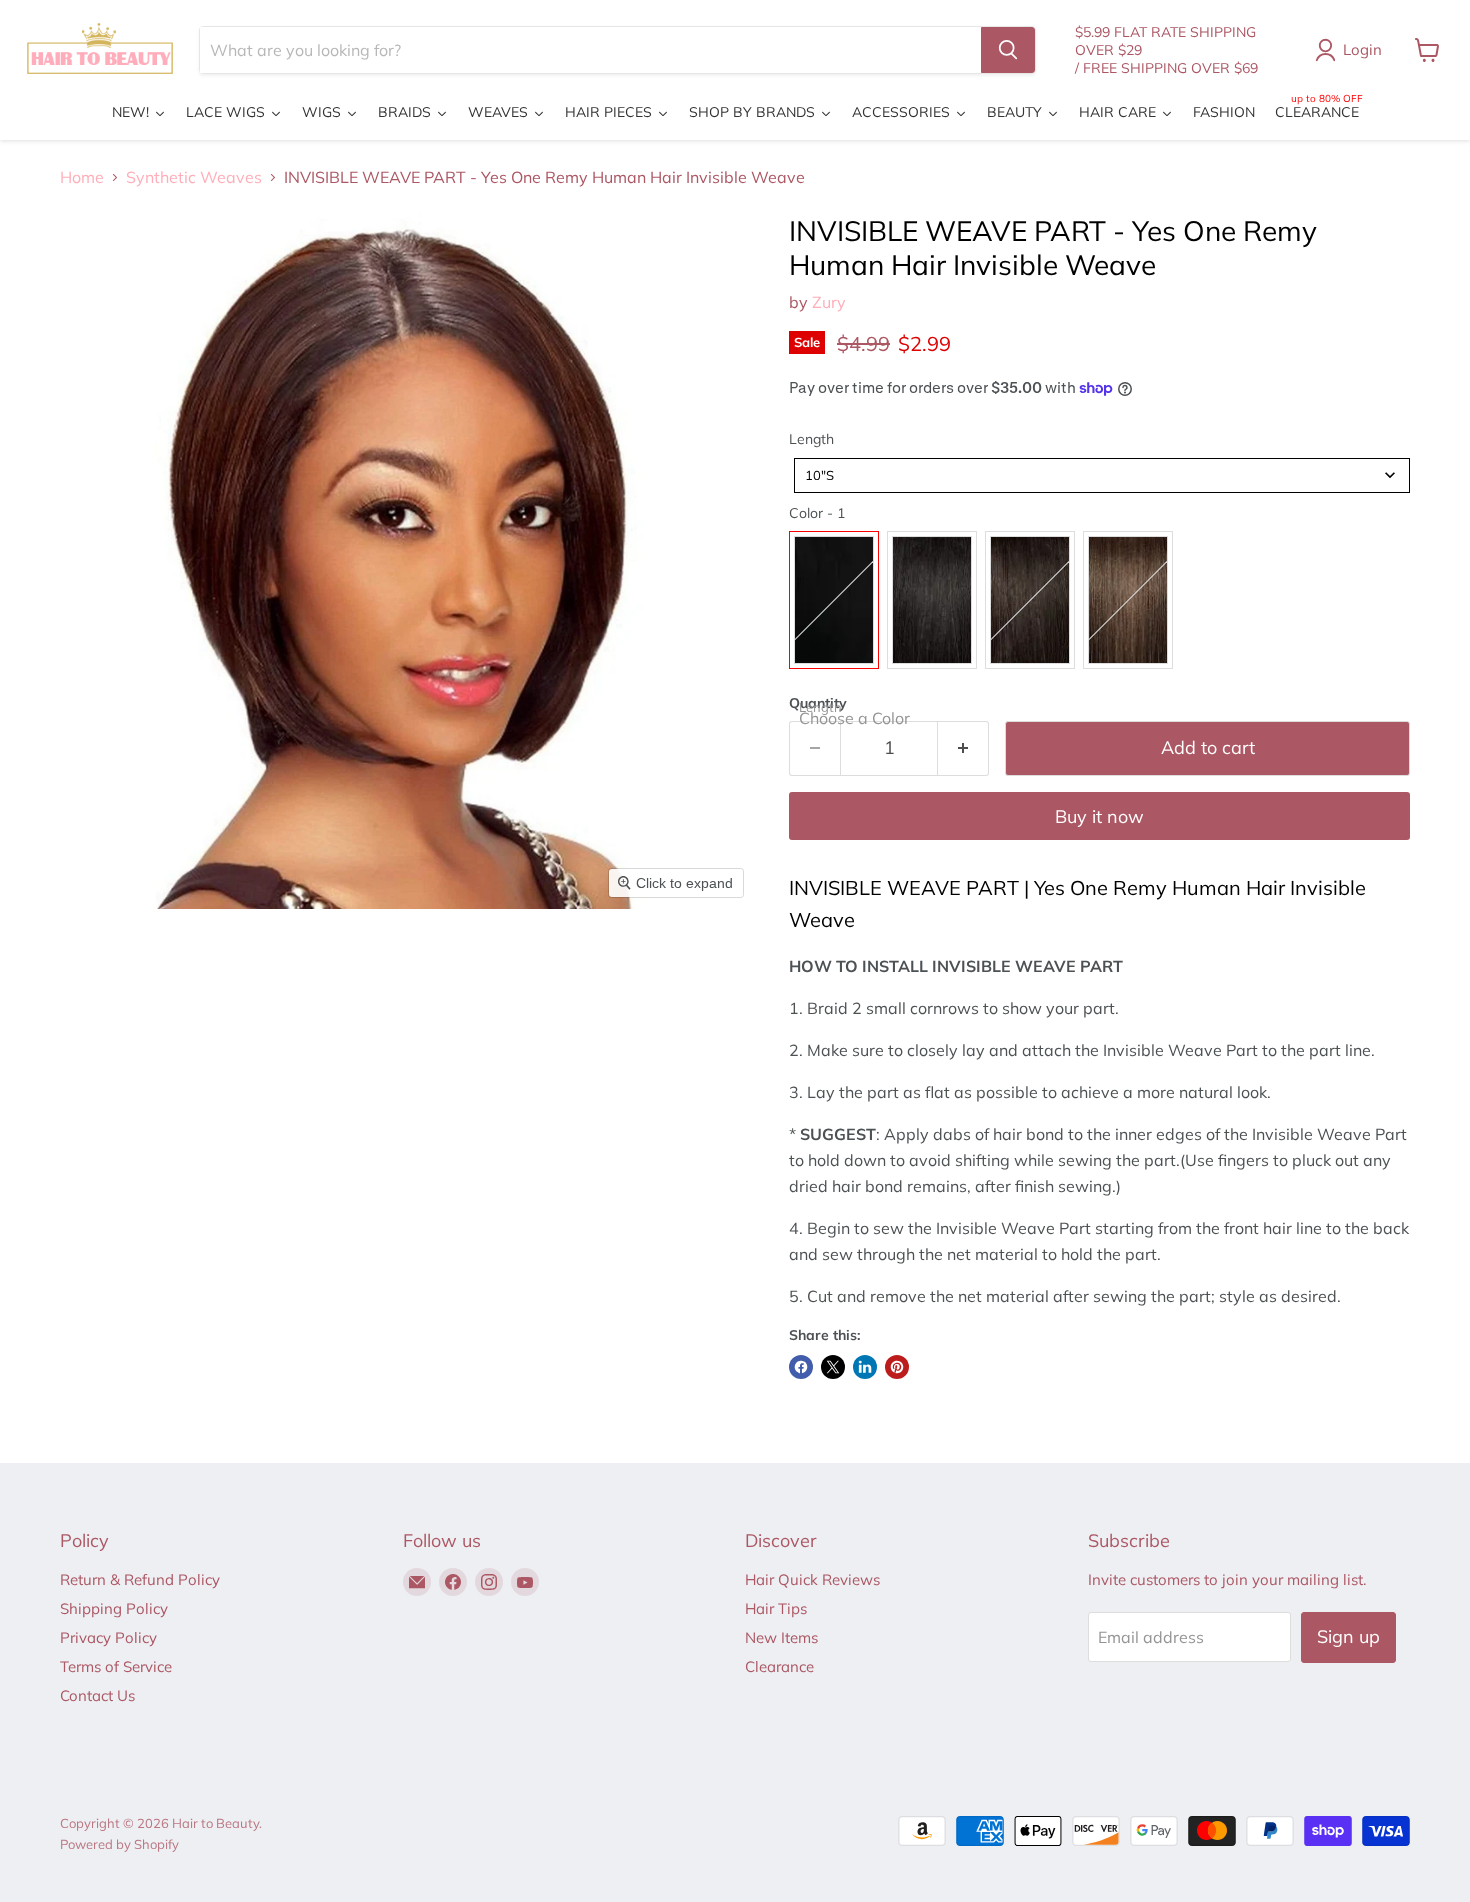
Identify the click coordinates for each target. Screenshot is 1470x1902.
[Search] (1008, 50)
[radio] (834, 600)
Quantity (818, 703)
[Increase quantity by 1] (963, 748)
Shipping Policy (114, 1608)
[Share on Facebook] (801, 1367)
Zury (829, 302)
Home (82, 177)
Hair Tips (776, 1608)
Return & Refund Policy (140, 1579)
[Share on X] (833, 1367)
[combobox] (1102, 475)
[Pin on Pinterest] (897, 1367)
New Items (781, 1637)
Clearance (779, 1666)
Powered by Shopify (119, 1844)
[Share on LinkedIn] (865, 1367)
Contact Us (97, 1695)
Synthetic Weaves (194, 177)
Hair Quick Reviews (812, 1579)
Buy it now (1099, 816)
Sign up (1348, 1636)
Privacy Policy (108, 1637)
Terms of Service (116, 1666)
